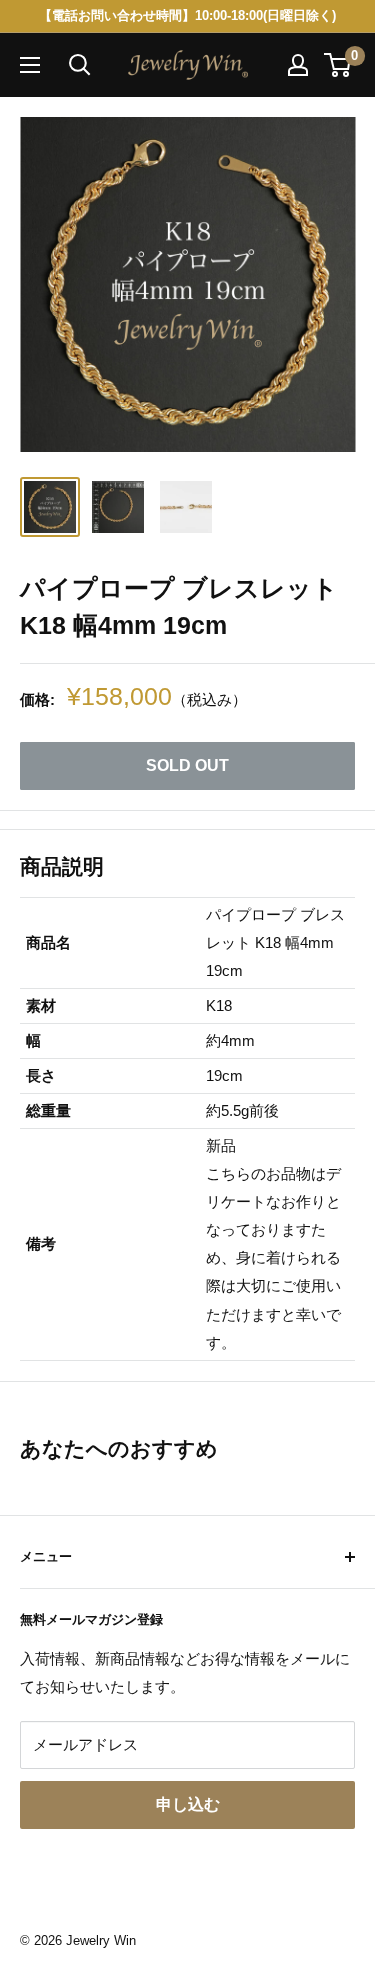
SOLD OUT (187, 765)
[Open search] (80, 65)
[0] (338, 65)
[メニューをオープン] (30, 65)
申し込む (188, 1804)
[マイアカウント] (298, 65)
